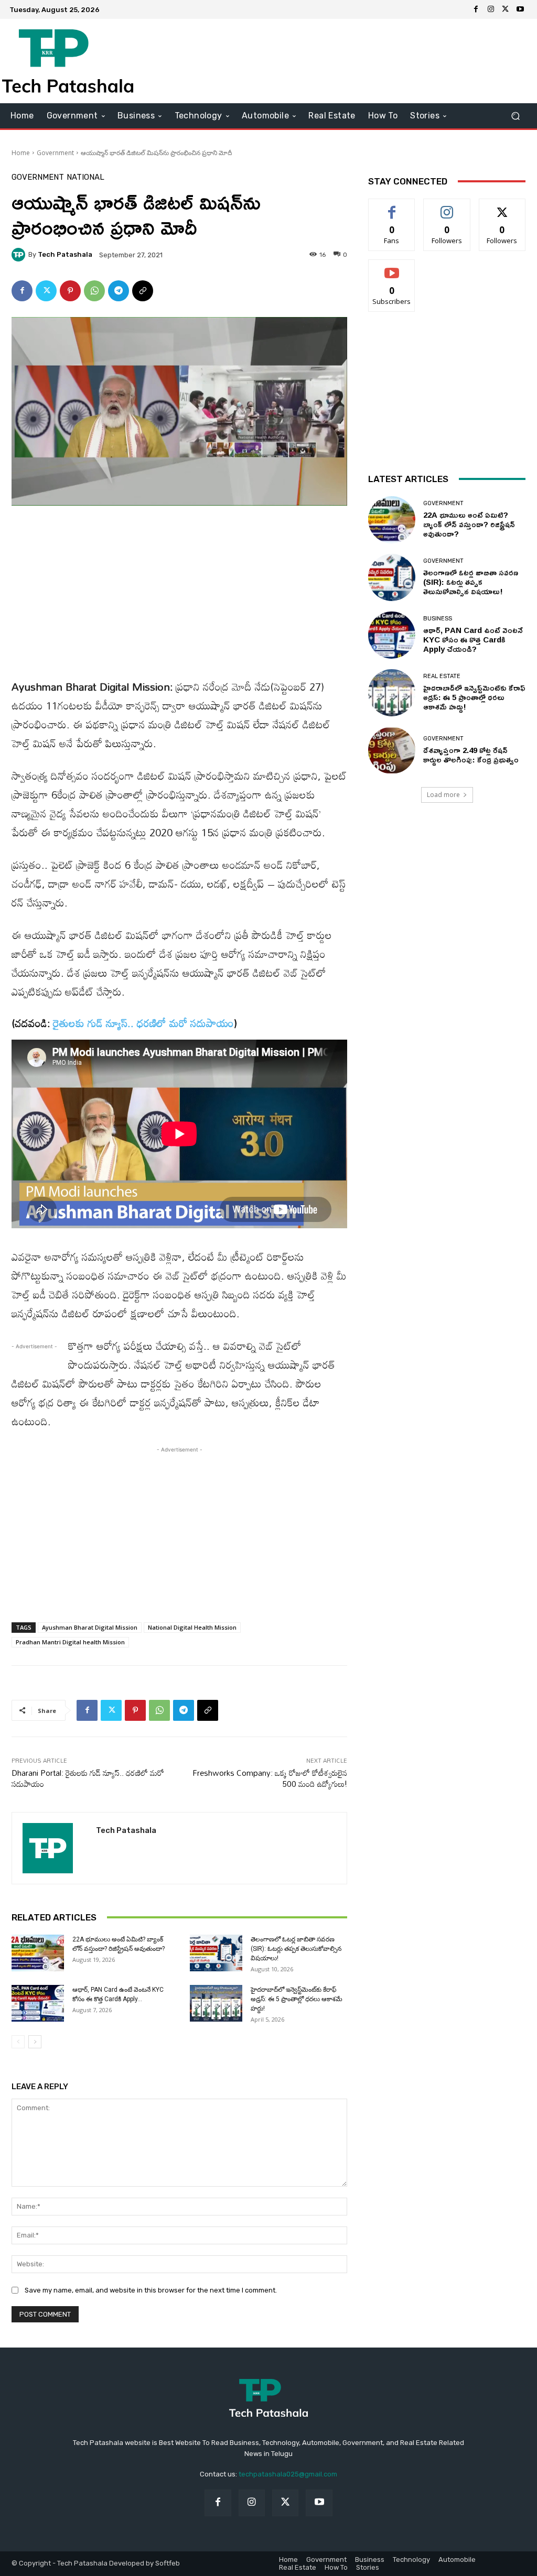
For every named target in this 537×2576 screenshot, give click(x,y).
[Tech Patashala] (20, 255)
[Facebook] (476, 9)
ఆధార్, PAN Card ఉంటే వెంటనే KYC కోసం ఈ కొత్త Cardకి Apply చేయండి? (473, 640)
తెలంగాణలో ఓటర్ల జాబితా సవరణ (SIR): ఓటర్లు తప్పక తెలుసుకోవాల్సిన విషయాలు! (296, 1949)
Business (438, 619)
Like (392, 207)
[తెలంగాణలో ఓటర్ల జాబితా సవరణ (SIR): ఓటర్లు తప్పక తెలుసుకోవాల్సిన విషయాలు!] (216, 1953)
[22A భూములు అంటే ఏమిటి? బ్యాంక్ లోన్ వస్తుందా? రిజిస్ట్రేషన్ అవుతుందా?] (38, 1953)
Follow (447, 207)
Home (21, 153)
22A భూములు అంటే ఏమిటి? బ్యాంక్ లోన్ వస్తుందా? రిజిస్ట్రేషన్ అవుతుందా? (469, 524)
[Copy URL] (143, 291)
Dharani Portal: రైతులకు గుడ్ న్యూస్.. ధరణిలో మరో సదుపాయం (88, 1778)
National (85, 177)
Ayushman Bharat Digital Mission (90, 1627)
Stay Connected (408, 181)
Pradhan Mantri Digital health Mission (70, 1642)
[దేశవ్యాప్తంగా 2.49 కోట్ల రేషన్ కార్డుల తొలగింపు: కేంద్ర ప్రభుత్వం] (392, 750)
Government (55, 153)
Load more (443, 795)
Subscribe (392, 268)
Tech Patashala (65, 254)
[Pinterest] (70, 291)
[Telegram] (119, 291)
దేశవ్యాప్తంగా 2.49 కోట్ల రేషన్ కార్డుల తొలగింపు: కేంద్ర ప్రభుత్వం (471, 755)
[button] (515, 116)
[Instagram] (491, 9)
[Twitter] (506, 9)
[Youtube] (520, 9)
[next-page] (35, 2042)
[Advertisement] (332, 61)
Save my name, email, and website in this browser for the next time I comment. (151, 2290)
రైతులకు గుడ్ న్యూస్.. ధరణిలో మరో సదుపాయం (143, 1023)
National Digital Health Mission (192, 1627)
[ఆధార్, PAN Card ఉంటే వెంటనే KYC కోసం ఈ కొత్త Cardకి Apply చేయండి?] (38, 2003)
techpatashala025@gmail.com (288, 2474)
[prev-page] (18, 2042)
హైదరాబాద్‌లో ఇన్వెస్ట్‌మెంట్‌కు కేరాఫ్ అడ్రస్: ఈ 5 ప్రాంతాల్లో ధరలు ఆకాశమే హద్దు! (297, 1999)
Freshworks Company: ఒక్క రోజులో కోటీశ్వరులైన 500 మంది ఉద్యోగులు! (270, 1778)
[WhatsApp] (94, 291)
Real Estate (442, 676)
